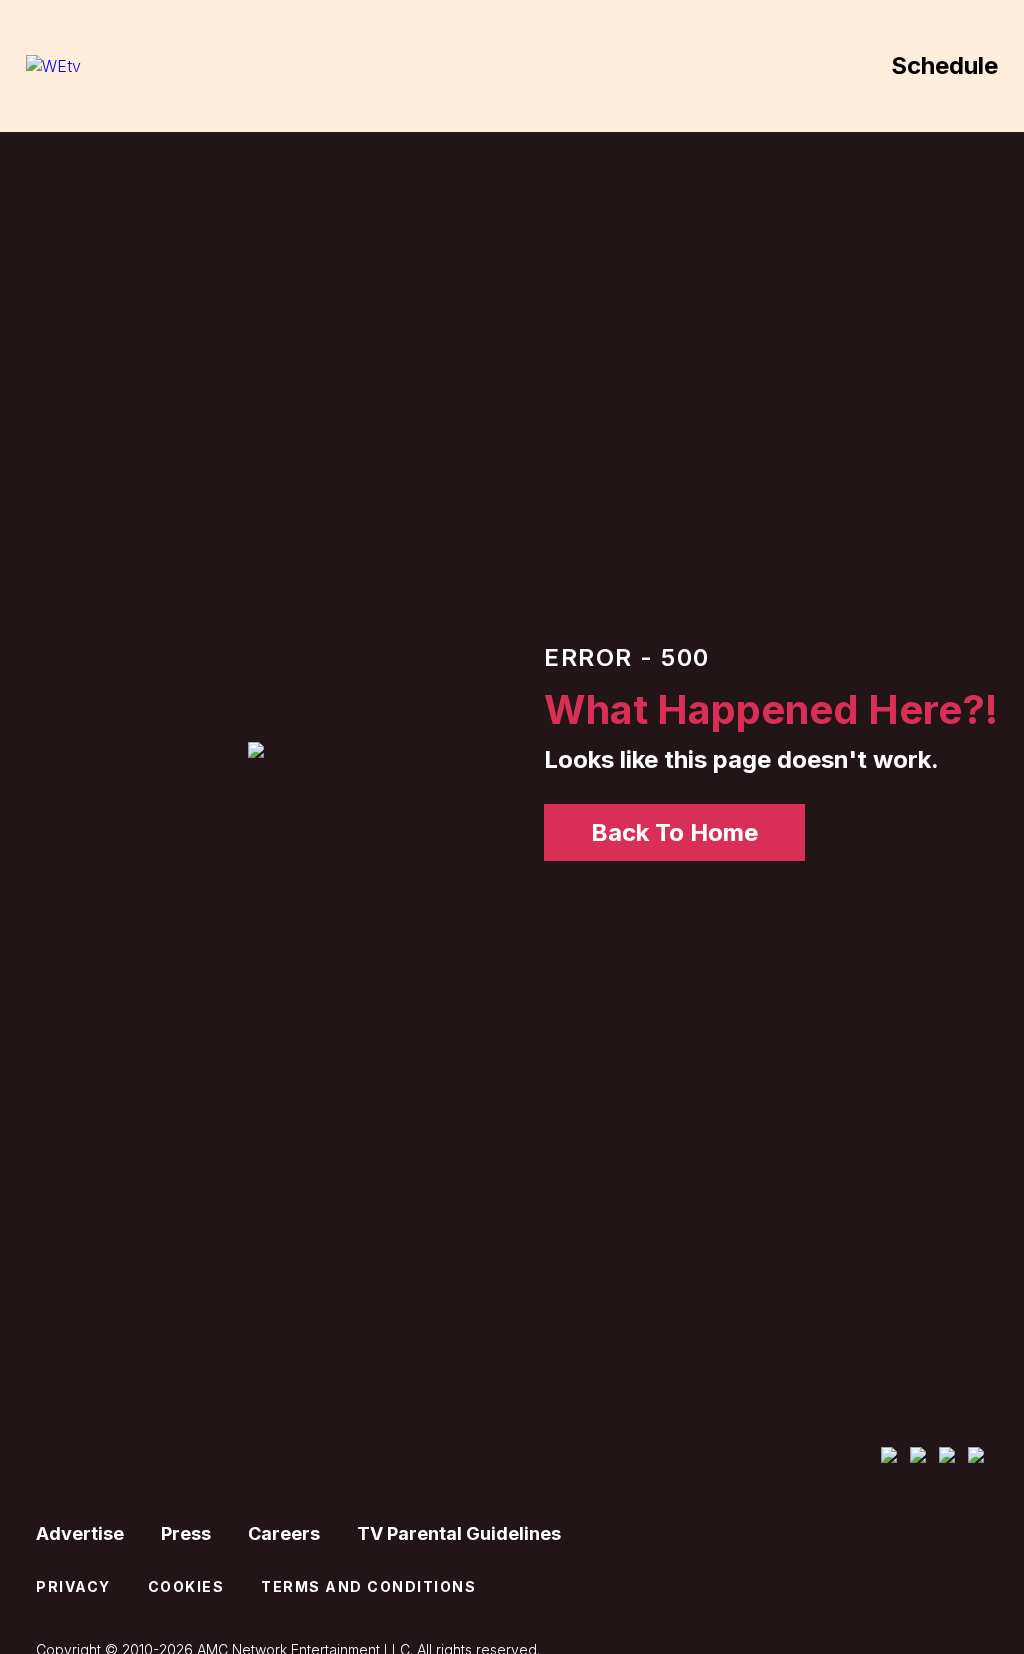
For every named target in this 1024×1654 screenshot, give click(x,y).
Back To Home (674, 832)
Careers (284, 1533)
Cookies (186, 1586)
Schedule (944, 65)
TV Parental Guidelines (459, 1533)
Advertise (80, 1533)
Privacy (73, 1586)
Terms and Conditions (368, 1586)
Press (186, 1533)
